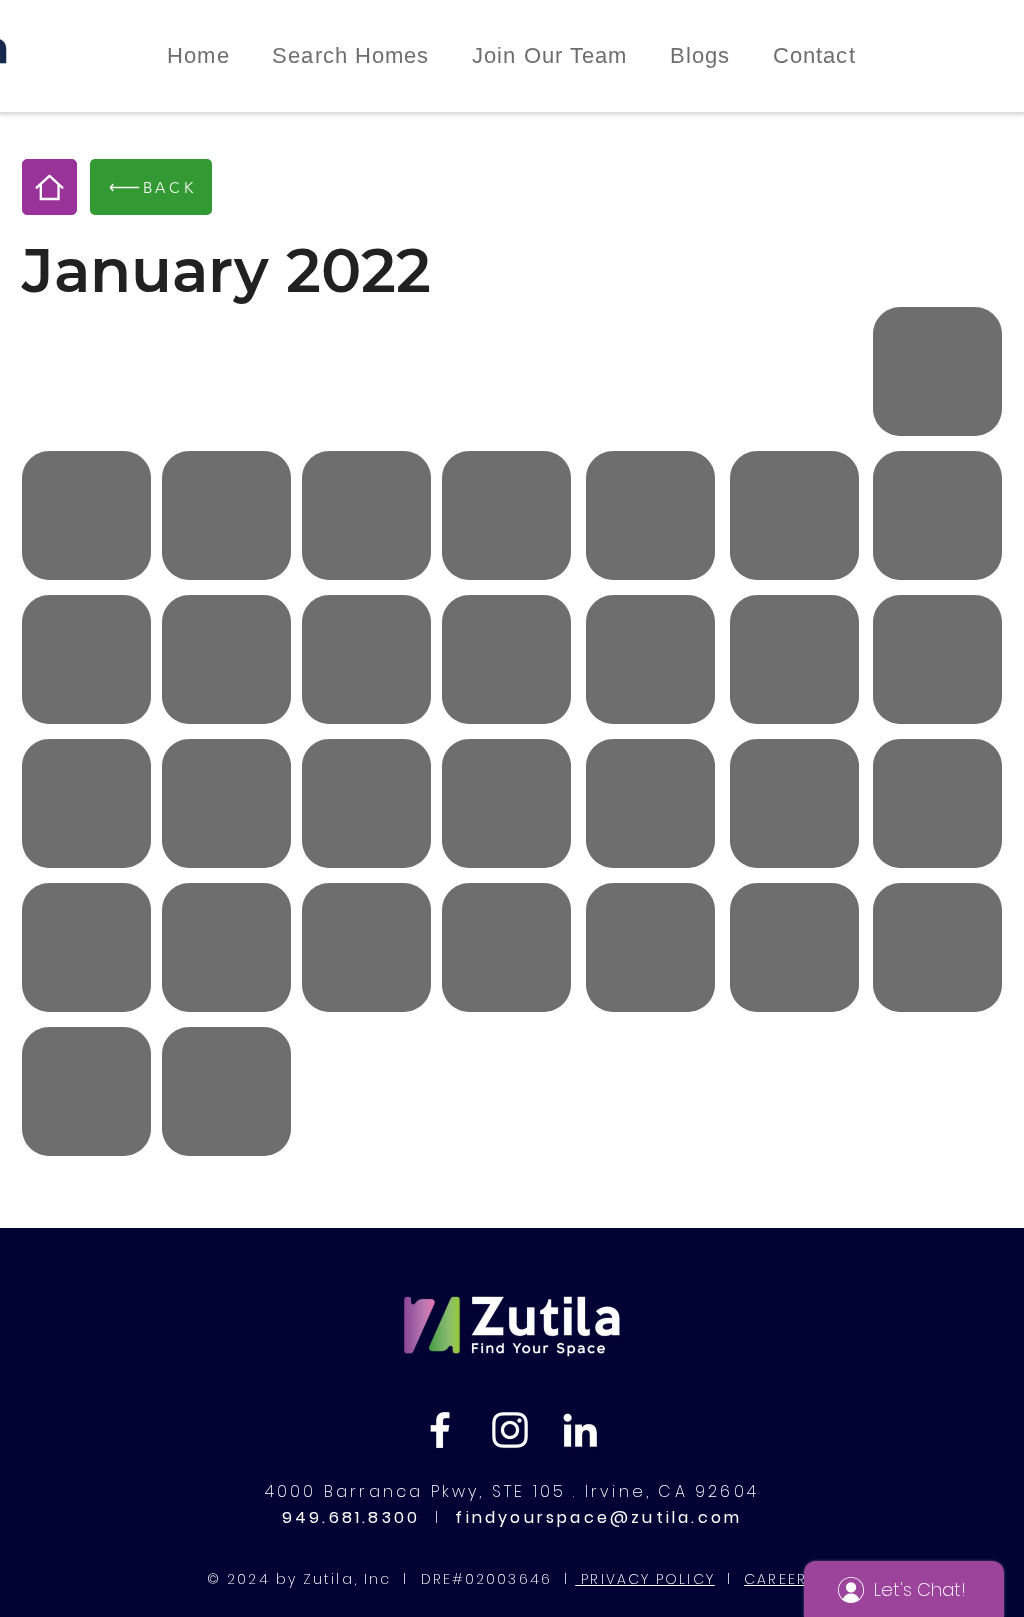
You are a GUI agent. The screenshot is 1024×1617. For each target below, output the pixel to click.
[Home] (49, 187)
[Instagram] (510, 1430)
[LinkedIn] (580, 1430)
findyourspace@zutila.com (595, 1517)
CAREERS (780, 1579)
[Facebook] (440, 1430)
